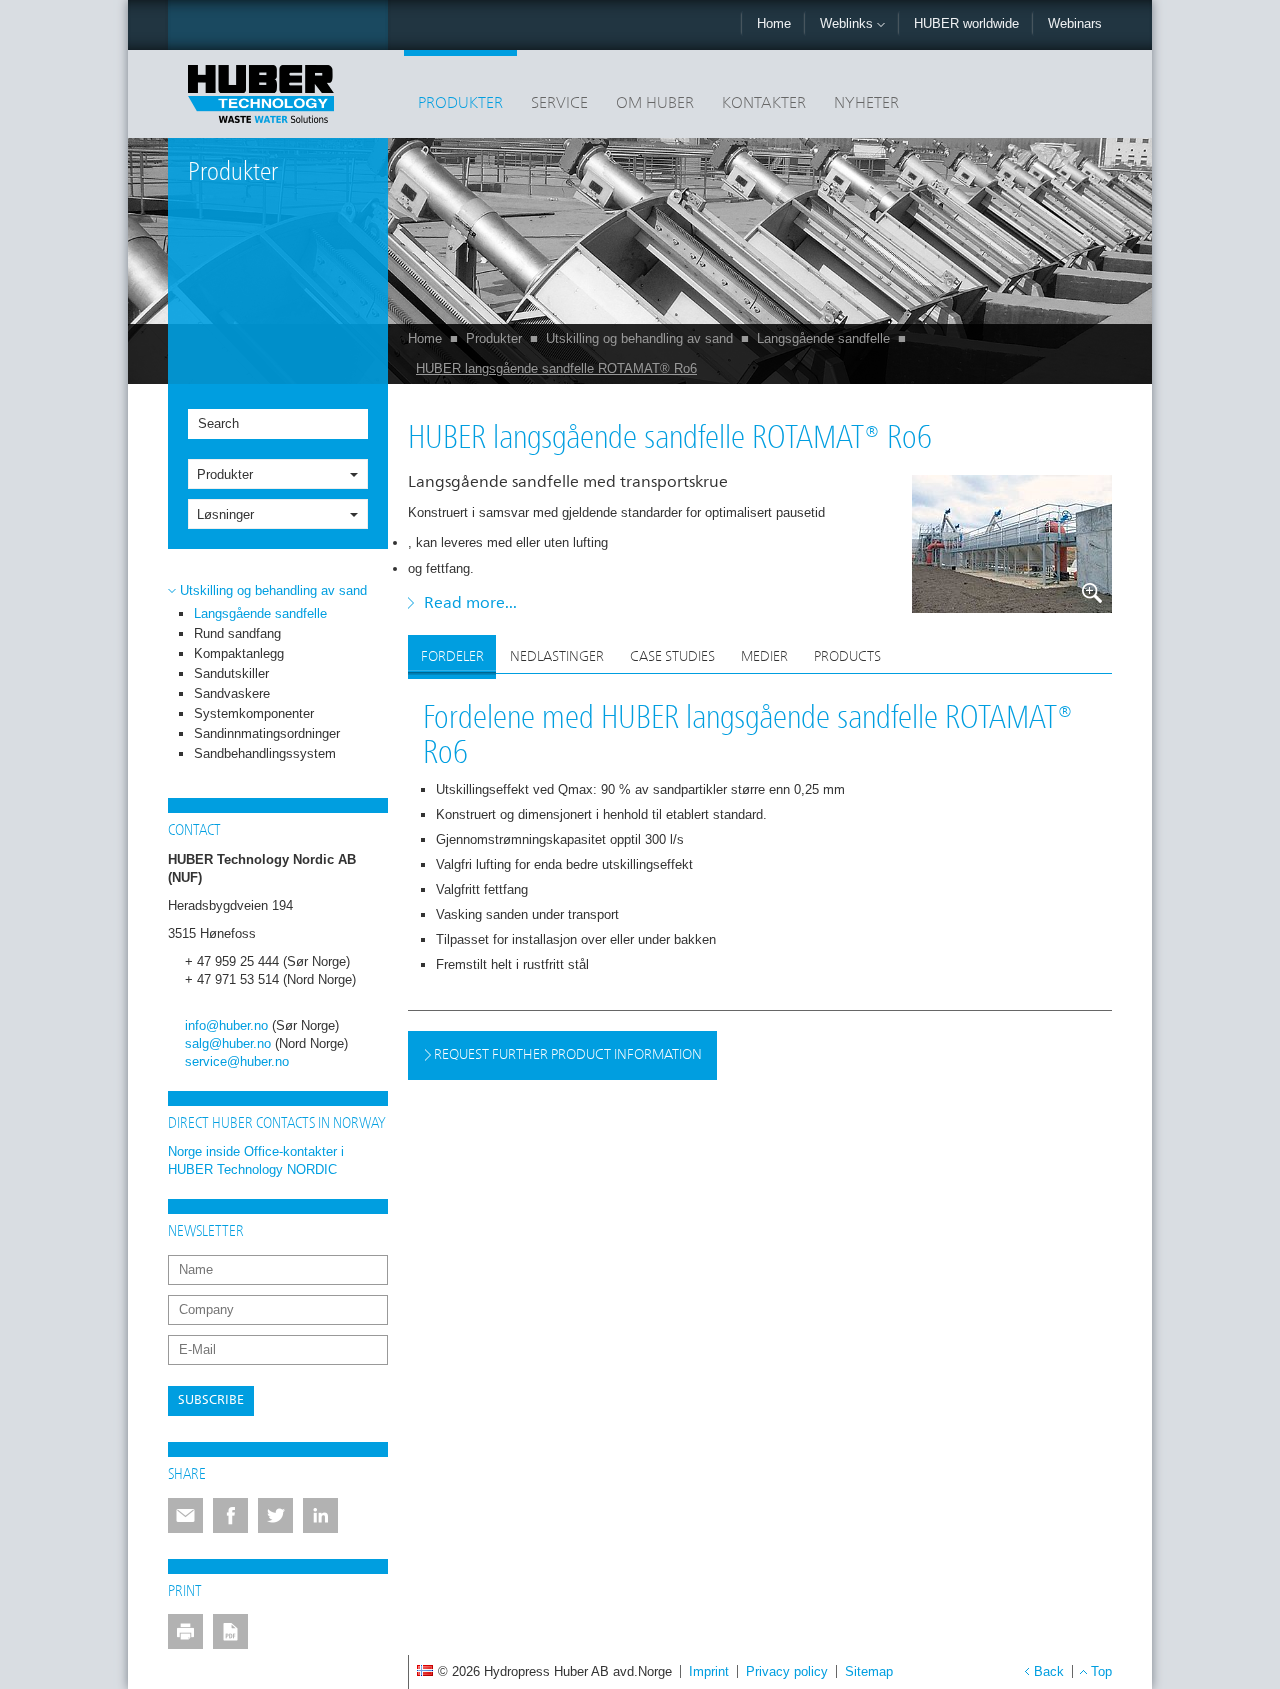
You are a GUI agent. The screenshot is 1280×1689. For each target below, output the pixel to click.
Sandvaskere (232, 693)
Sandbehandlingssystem (265, 753)
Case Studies (672, 657)
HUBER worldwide (966, 23)
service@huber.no (237, 1061)
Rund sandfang (237, 633)
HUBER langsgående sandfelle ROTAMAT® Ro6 (556, 368)
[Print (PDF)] (230, 1631)
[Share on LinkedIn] (320, 1515)
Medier (764, 657)
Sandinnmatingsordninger (267, 733)
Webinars (1075, 23)
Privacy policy (787, 1671)
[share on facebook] (230, 1515)
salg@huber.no (228, 1043)
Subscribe (211, 1400)
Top (1101, 1671)
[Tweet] (275, 1515)
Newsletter (206, 1232)
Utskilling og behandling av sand (639, 338)
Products (847, 657)
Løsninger (225, 514)
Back (1049, 1671)
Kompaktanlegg (239, 653)
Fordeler (452, 657)
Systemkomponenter (254, 713)
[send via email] (185, 1515)
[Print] (185, 1631)
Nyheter (866, 104)
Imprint (709, 1671)
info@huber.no (226, 1025)
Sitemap (869, 1671)
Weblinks (848, 23)
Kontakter (764, 104)
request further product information (566, 1055)
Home (774, 23)
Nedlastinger (557, 657)
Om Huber (655, 104)
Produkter (460, 104)
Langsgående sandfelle (823, 338)
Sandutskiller (231, 673)
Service (559, 104)
